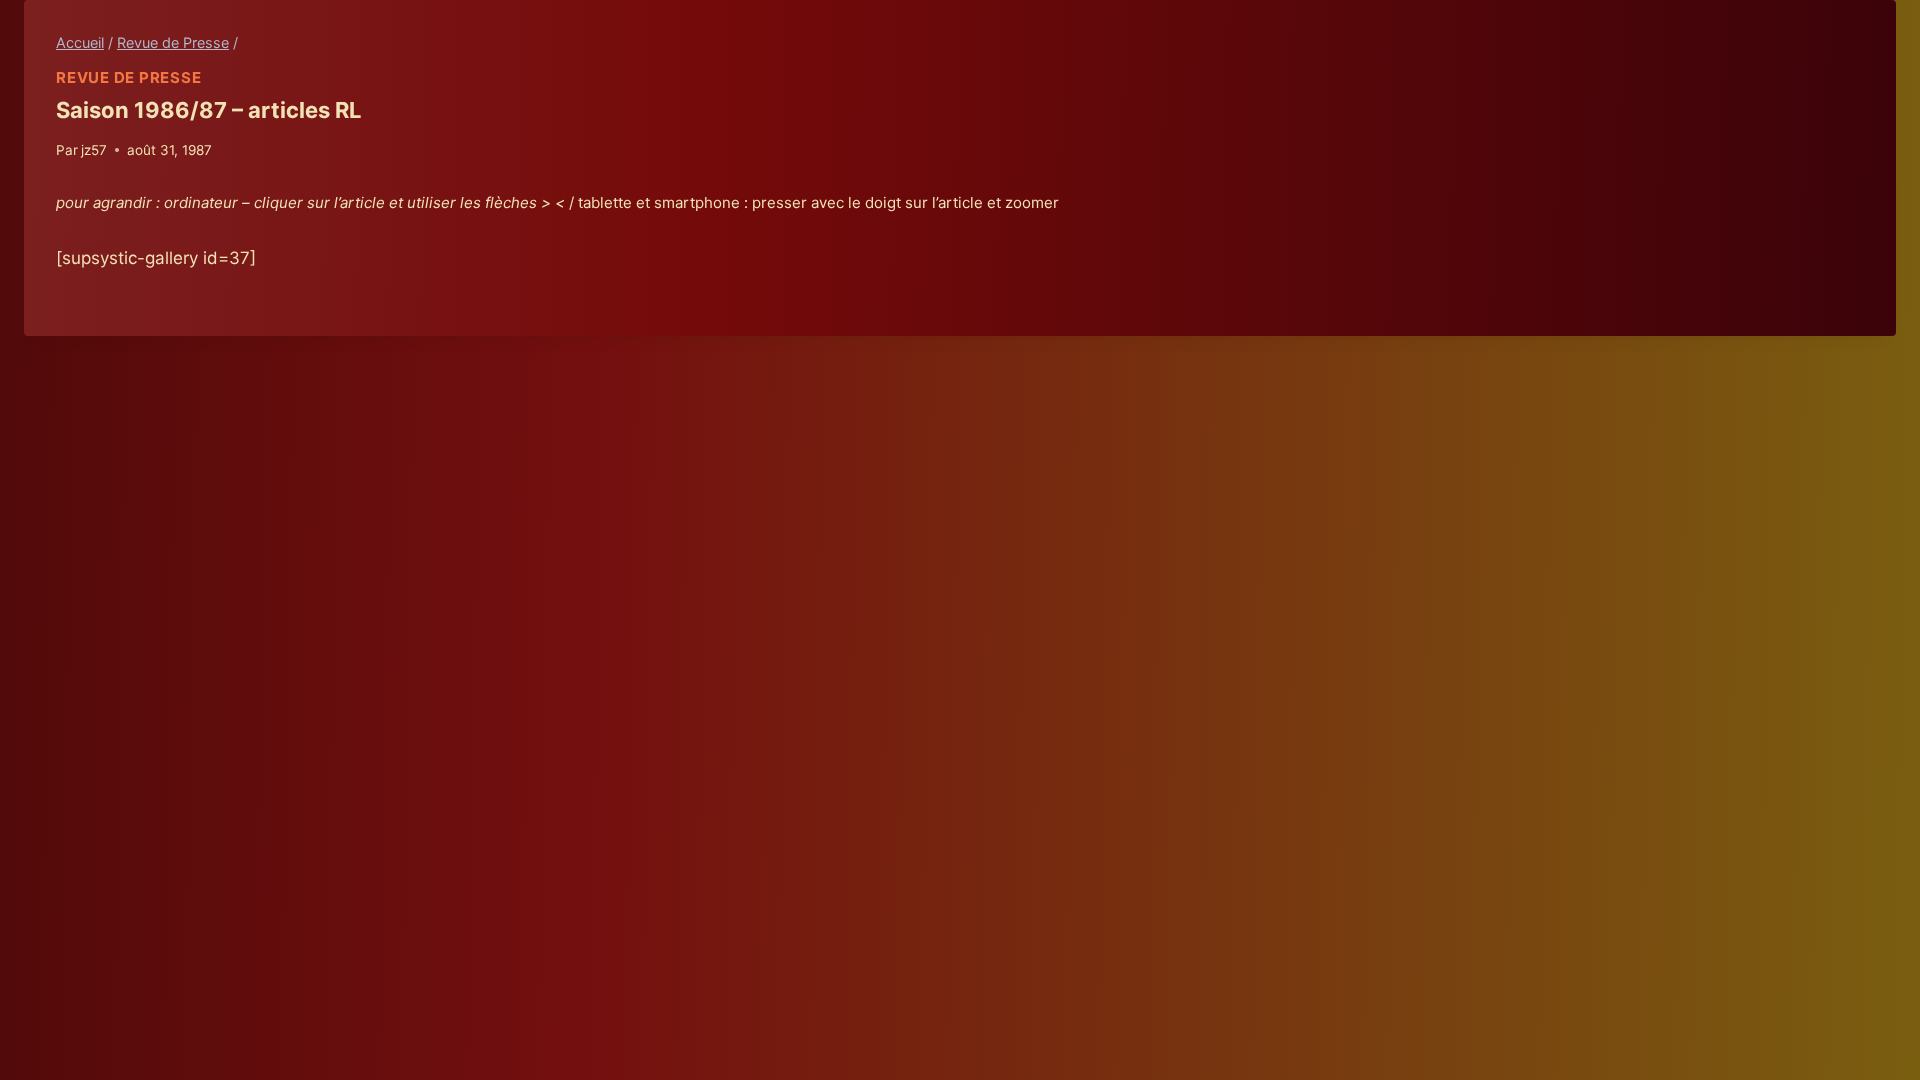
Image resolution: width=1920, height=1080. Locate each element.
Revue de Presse (128, 77)
